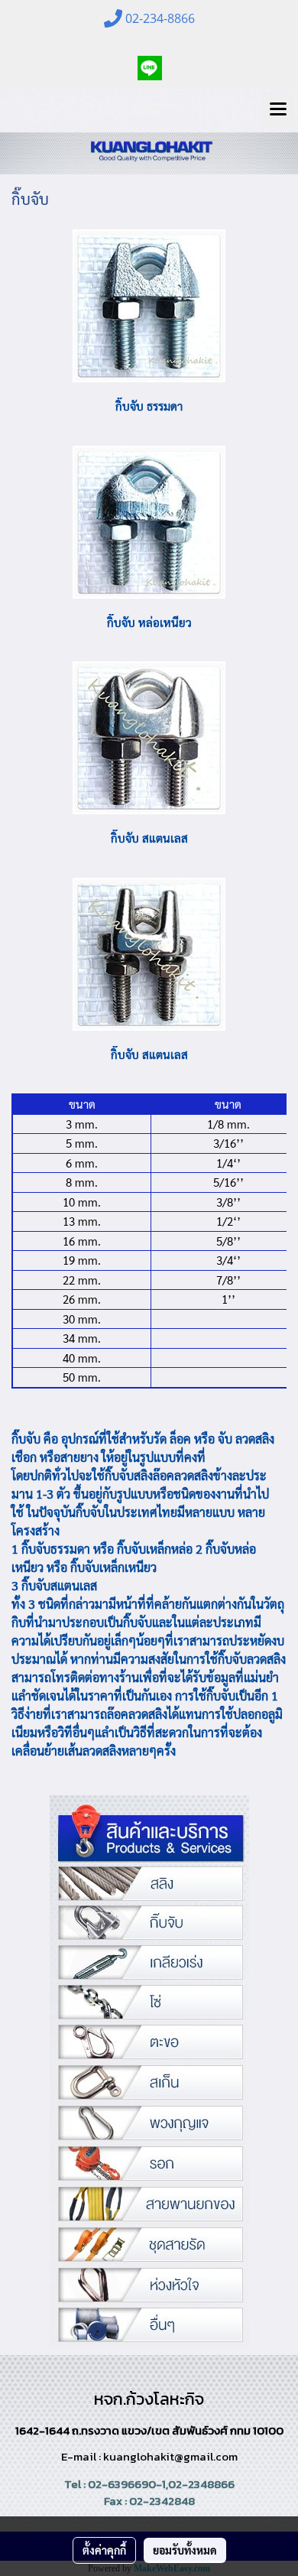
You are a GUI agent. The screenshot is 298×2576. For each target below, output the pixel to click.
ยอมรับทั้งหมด (185, 2550)
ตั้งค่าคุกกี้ (104, 2550)
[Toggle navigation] (278, 110)
